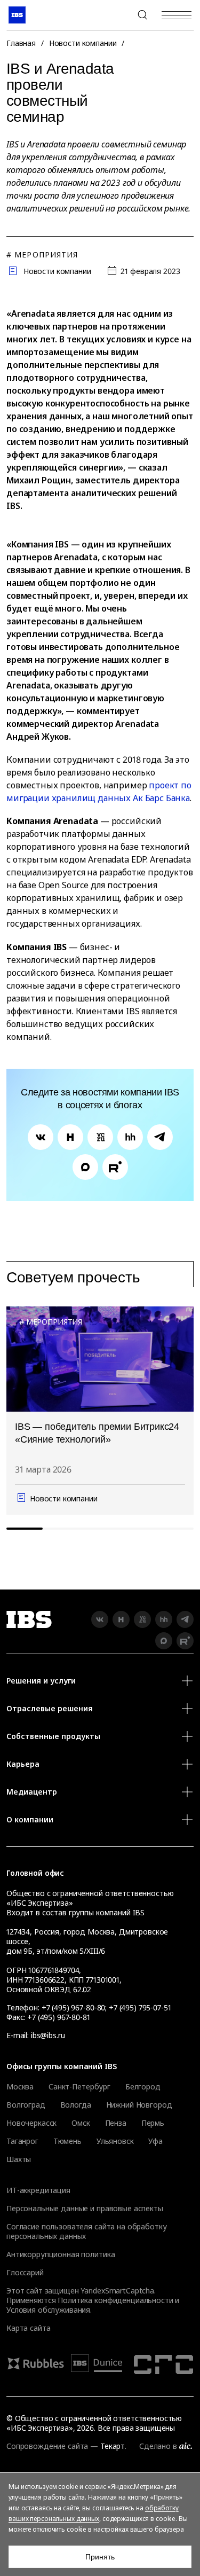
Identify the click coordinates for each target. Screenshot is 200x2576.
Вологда (76, 2105)
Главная (21, 43)
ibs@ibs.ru (48, 2035)
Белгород (143, 2087)
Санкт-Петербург (79, 2087)
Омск (81, 2123)
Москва (20, 2087)
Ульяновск (115, 2141)
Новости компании (83, 43)
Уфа (155, 2141)
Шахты (19, 2159)
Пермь (153, 2123)
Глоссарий (25, 2272)
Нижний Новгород (139, 2105)
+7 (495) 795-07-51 (140, 2007)
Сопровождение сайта (47, 2446)
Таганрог (22, 2141)
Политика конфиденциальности (115, 2300)
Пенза (116, 2123)
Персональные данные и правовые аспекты (85, 2208)
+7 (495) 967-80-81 (58, 2017)
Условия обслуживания (48, 2310)
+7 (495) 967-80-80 (117, 15)
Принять (100, 2557)
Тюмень (67, 2141)
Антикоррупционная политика (61, 2254)
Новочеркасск (31, 2123)
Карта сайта (28, 2328)
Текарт (113, 2446)
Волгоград (26, 2105)
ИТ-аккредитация (38, 2190)
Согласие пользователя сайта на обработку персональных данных (86, 2231)
